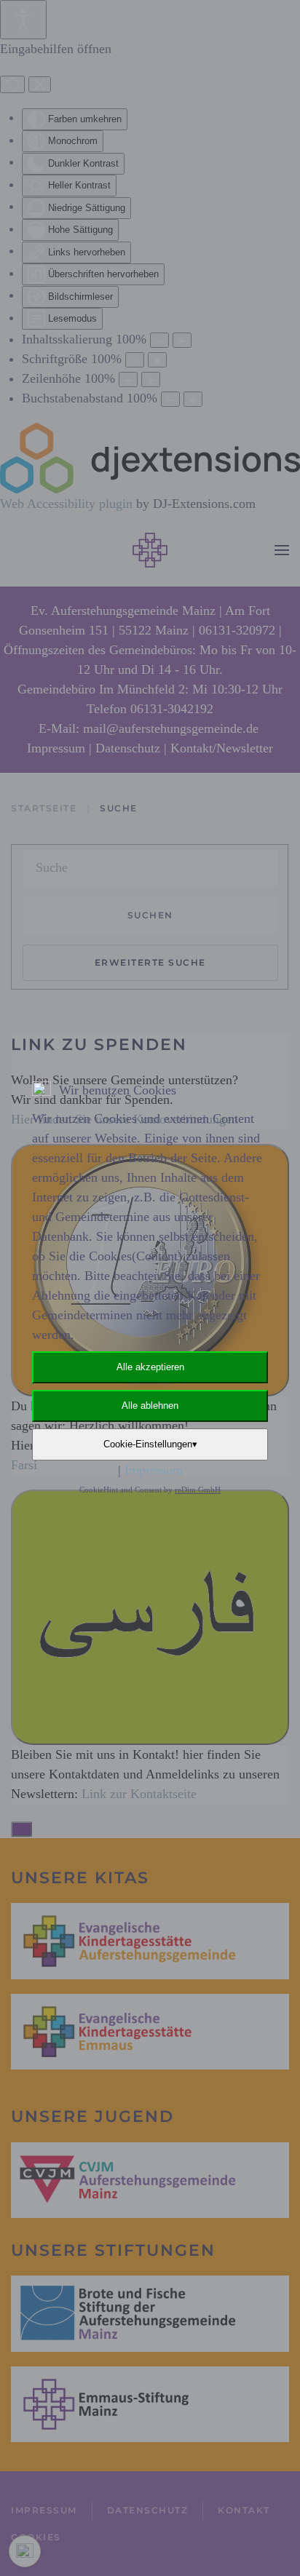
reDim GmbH (198, 1490)
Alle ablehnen (150, 1406)
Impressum (154, 1470)
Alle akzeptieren (150, 1367)
